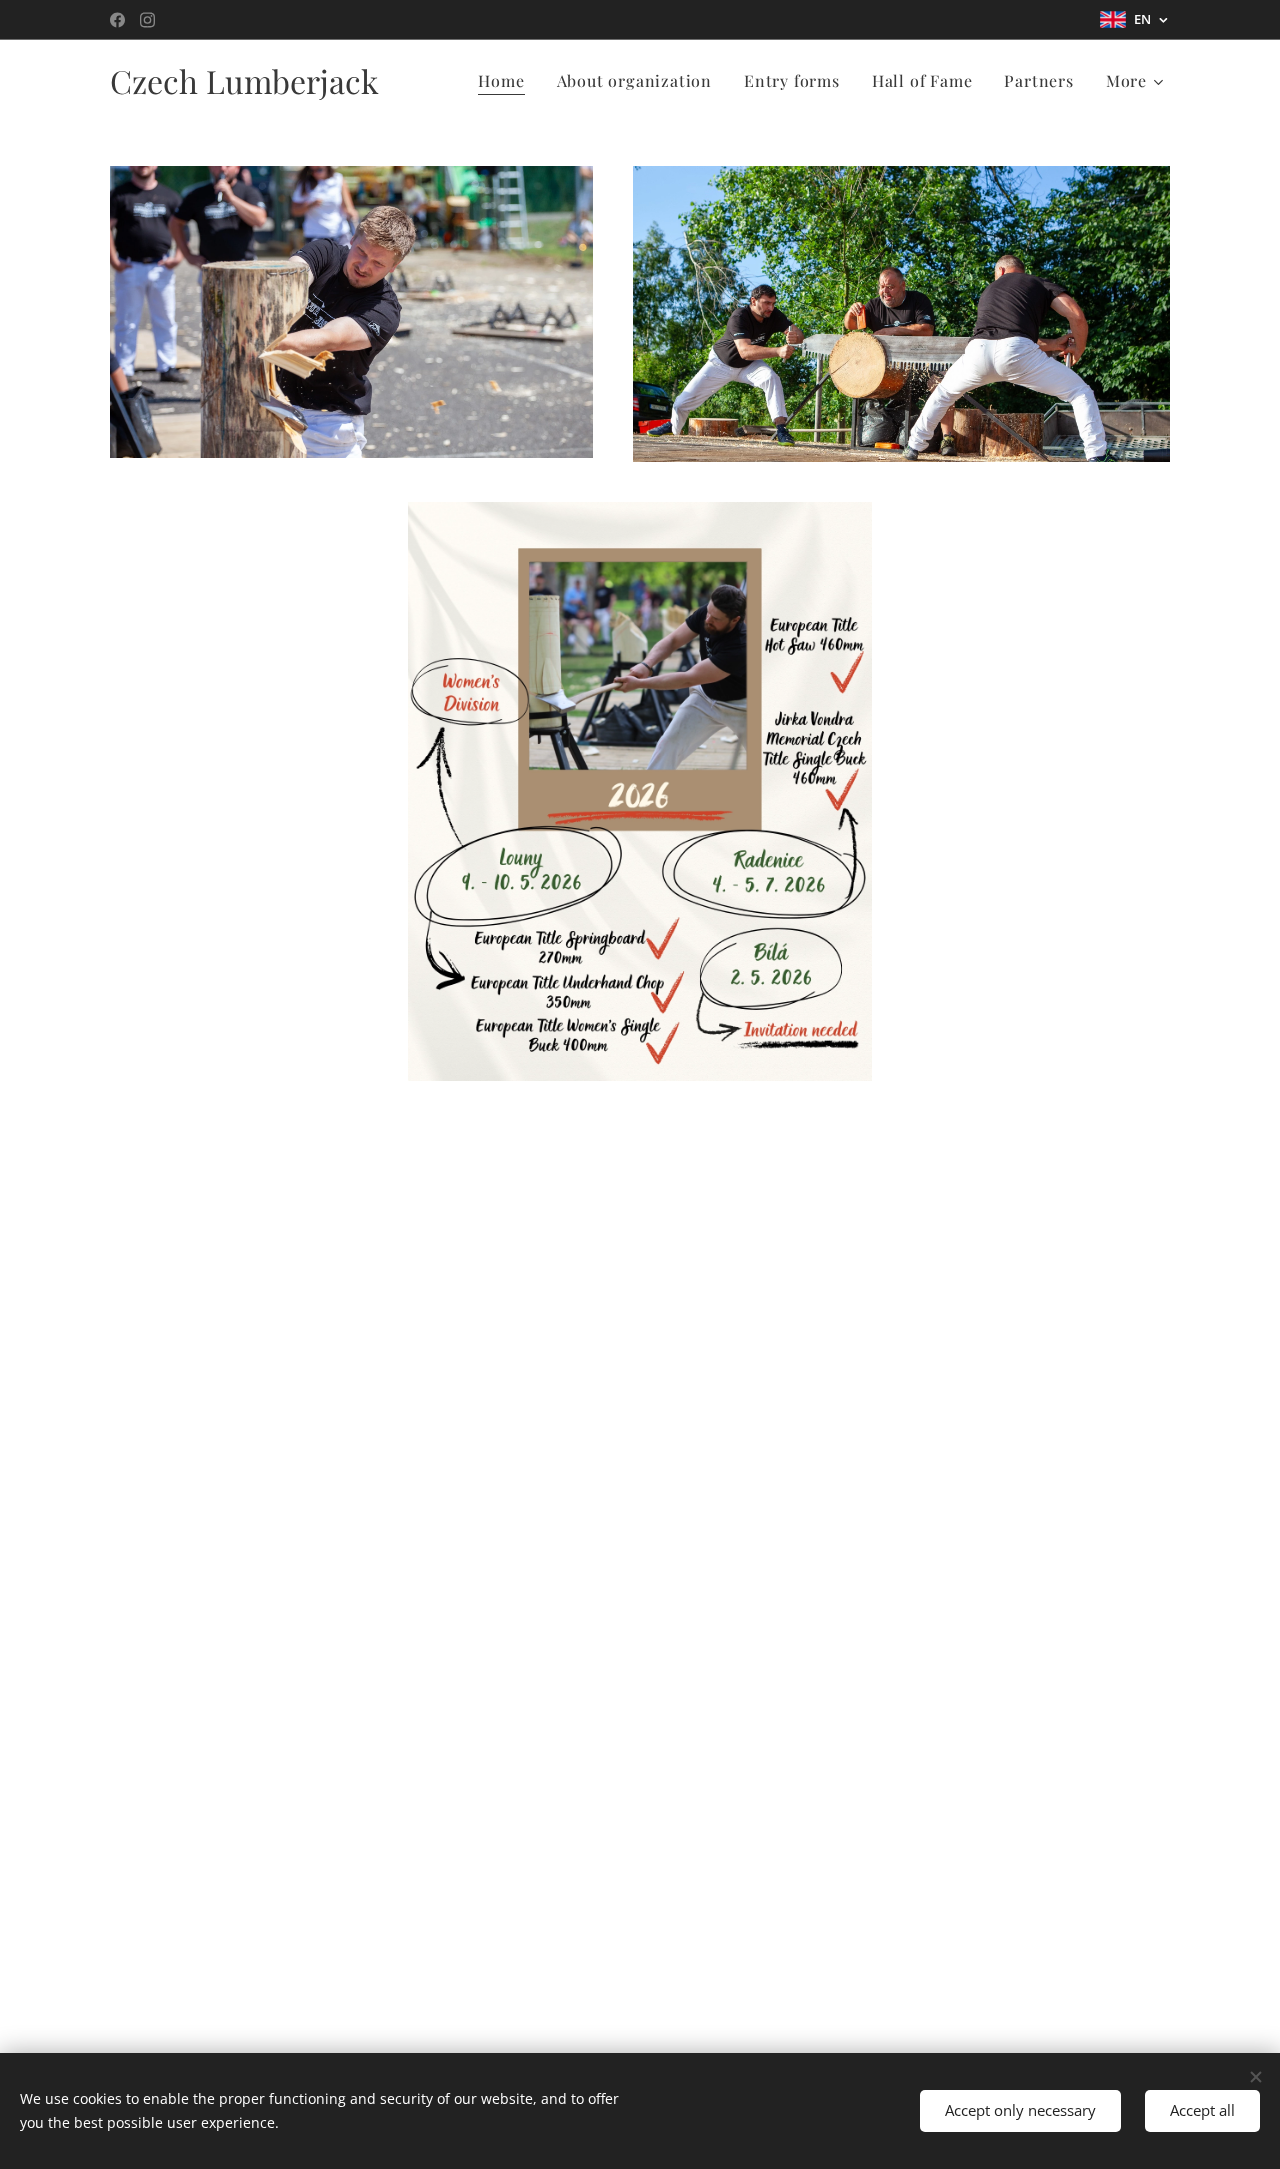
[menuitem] (506, 81)
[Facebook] (117, 20)
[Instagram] (147, 20)
